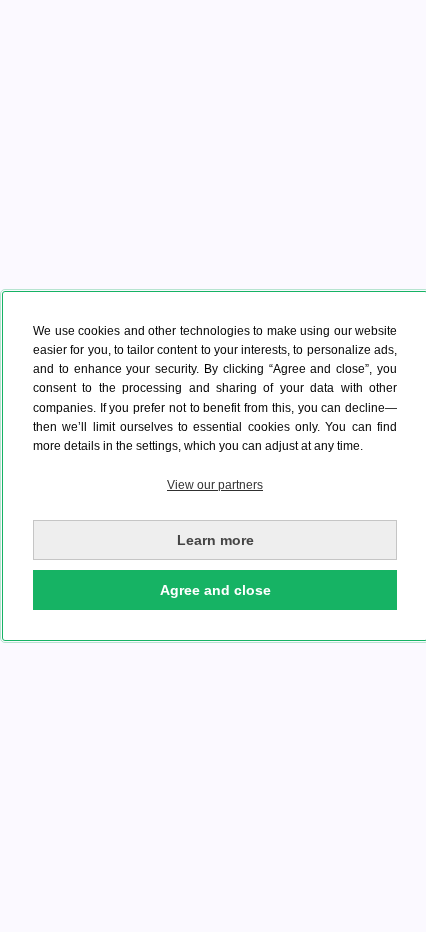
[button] (215, 485)
